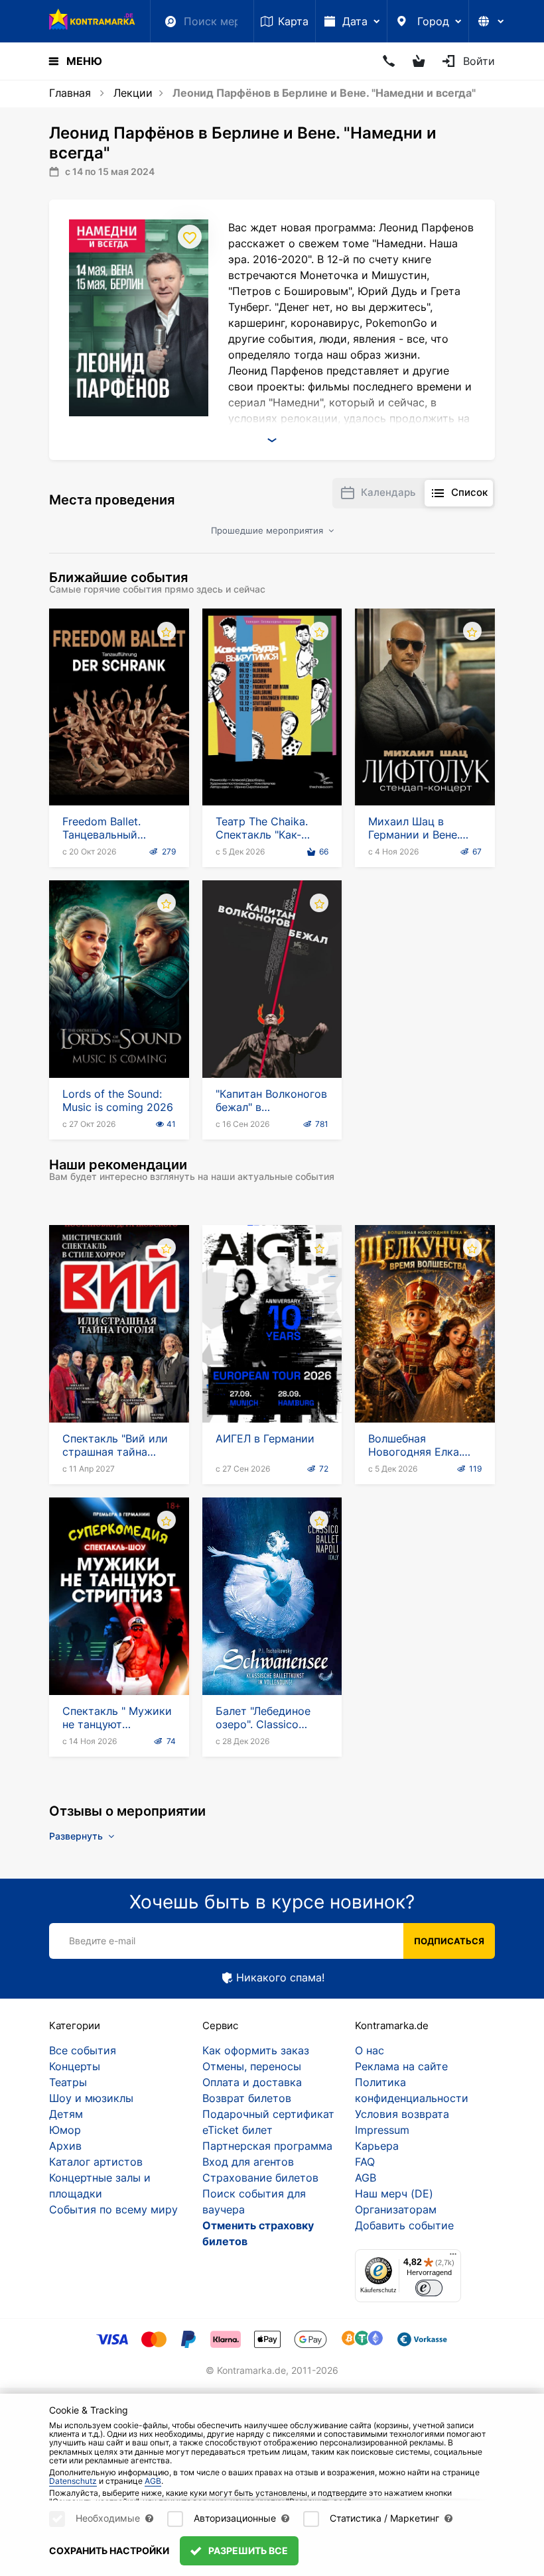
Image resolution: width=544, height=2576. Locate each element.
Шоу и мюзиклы (91, 2098)
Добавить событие (404, 2225)
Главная (70, 93)
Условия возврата (402, 2114)
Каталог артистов (96, 2162)
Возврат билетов (247, 2098)
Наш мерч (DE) (394, 2194)
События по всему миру (113, 2209)
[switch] (429, 2288)
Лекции (133, 93)
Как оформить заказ (256, 2050)
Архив (65, 2146)
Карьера (377, 2146)
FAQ (365, 2162)
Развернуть (77, 1836)
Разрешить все (247, 2550)
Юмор (65, 2130)
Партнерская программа (267, 2146)
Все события (83, 2050)
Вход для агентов (248, 2162)
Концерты (75, 2066)
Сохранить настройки (109, 2550)
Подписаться (449, 1941)
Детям (66, 2114)
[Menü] (453, 2257)
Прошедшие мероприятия (268, 530)
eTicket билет (238, 2130)
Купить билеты (119, 768)
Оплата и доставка (252, 2082)
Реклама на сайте (401, 2066)
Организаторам (396, 2209)
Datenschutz (73, 2481)
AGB (366, 2178)
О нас (370, 2050)
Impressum (382, 2130)
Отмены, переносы (252, 2066)
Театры (68, 2082)
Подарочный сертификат (268, 2114)
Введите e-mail (102, 1941)
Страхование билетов (260, 2178)
